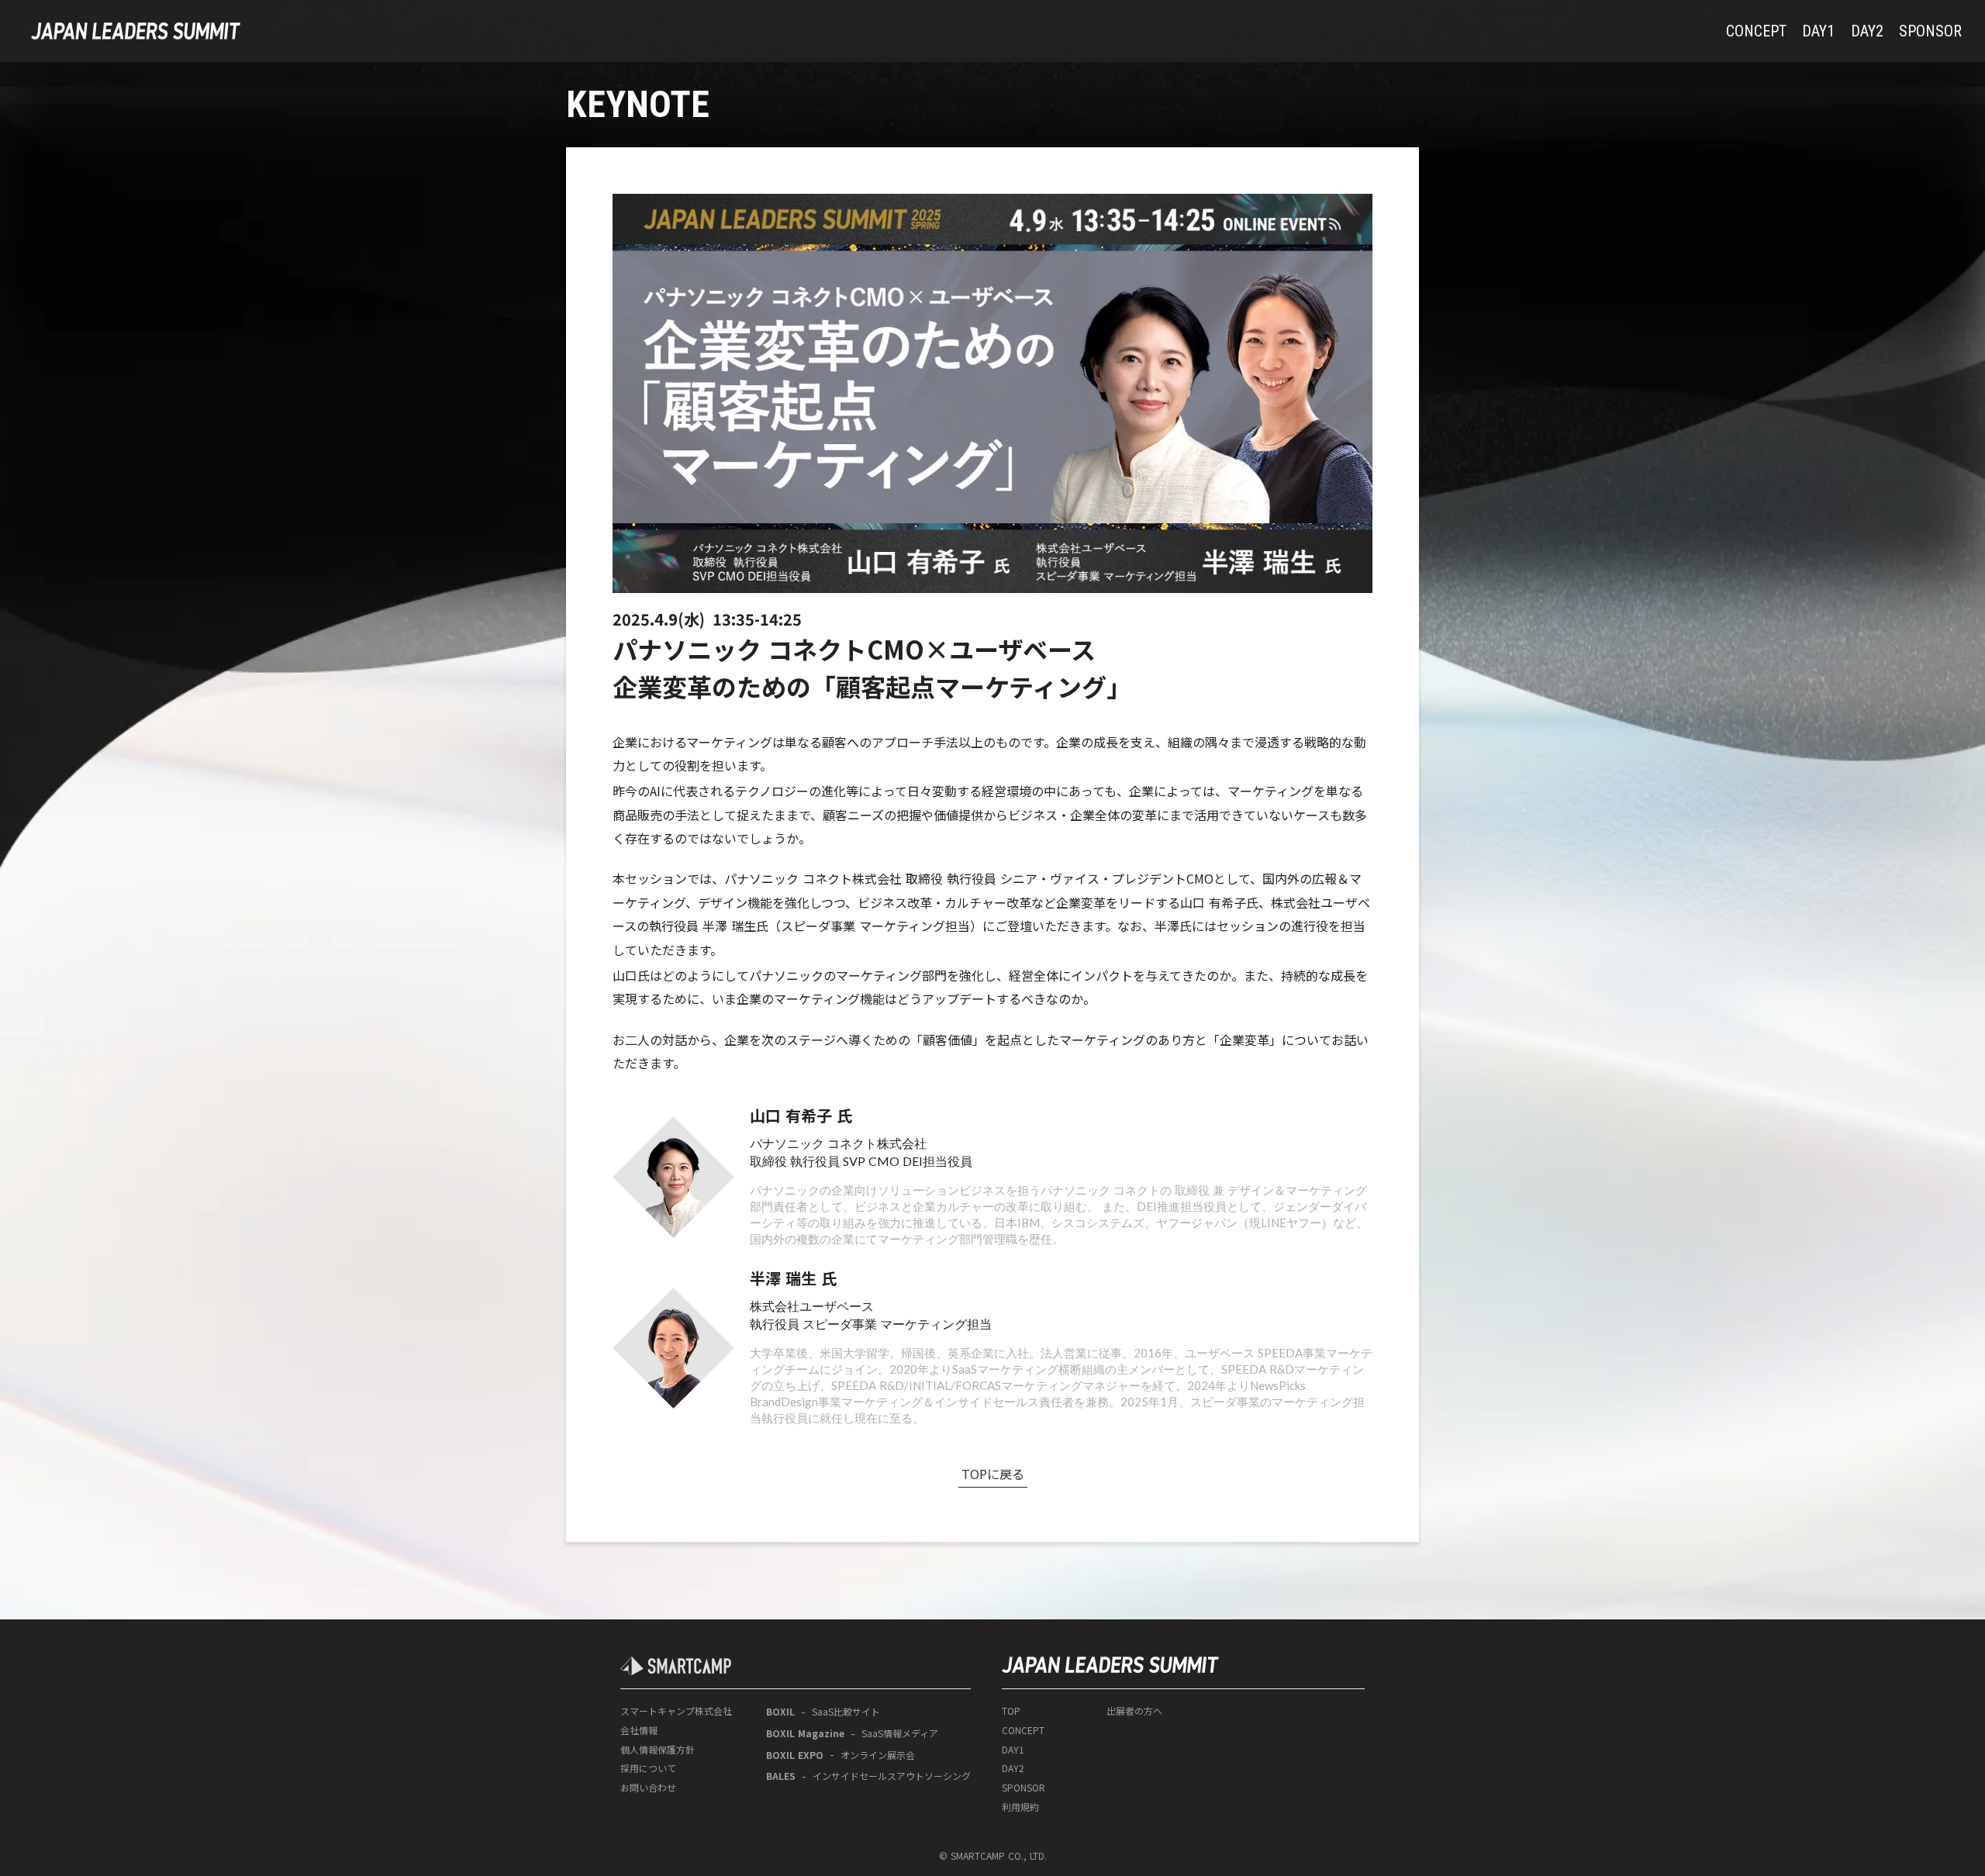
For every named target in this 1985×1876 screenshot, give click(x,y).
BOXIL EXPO (795, 1755)
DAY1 (1013, 1750)
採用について (648, 1768)
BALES (781, 1776)
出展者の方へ (1134, 1711)
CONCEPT (1023, 1730)
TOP (1011, 1711)
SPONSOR (1024, 1788)
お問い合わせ (648, 1788)
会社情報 (639, 1730)
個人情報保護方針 (658, 1750)
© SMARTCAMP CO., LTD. (993, 1856)
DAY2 (1013, 1768)
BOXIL (780, 1712)
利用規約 (1020, 1807)
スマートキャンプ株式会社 (676, 1711)
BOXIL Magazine (805, 1733)
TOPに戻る (993, 1474)
